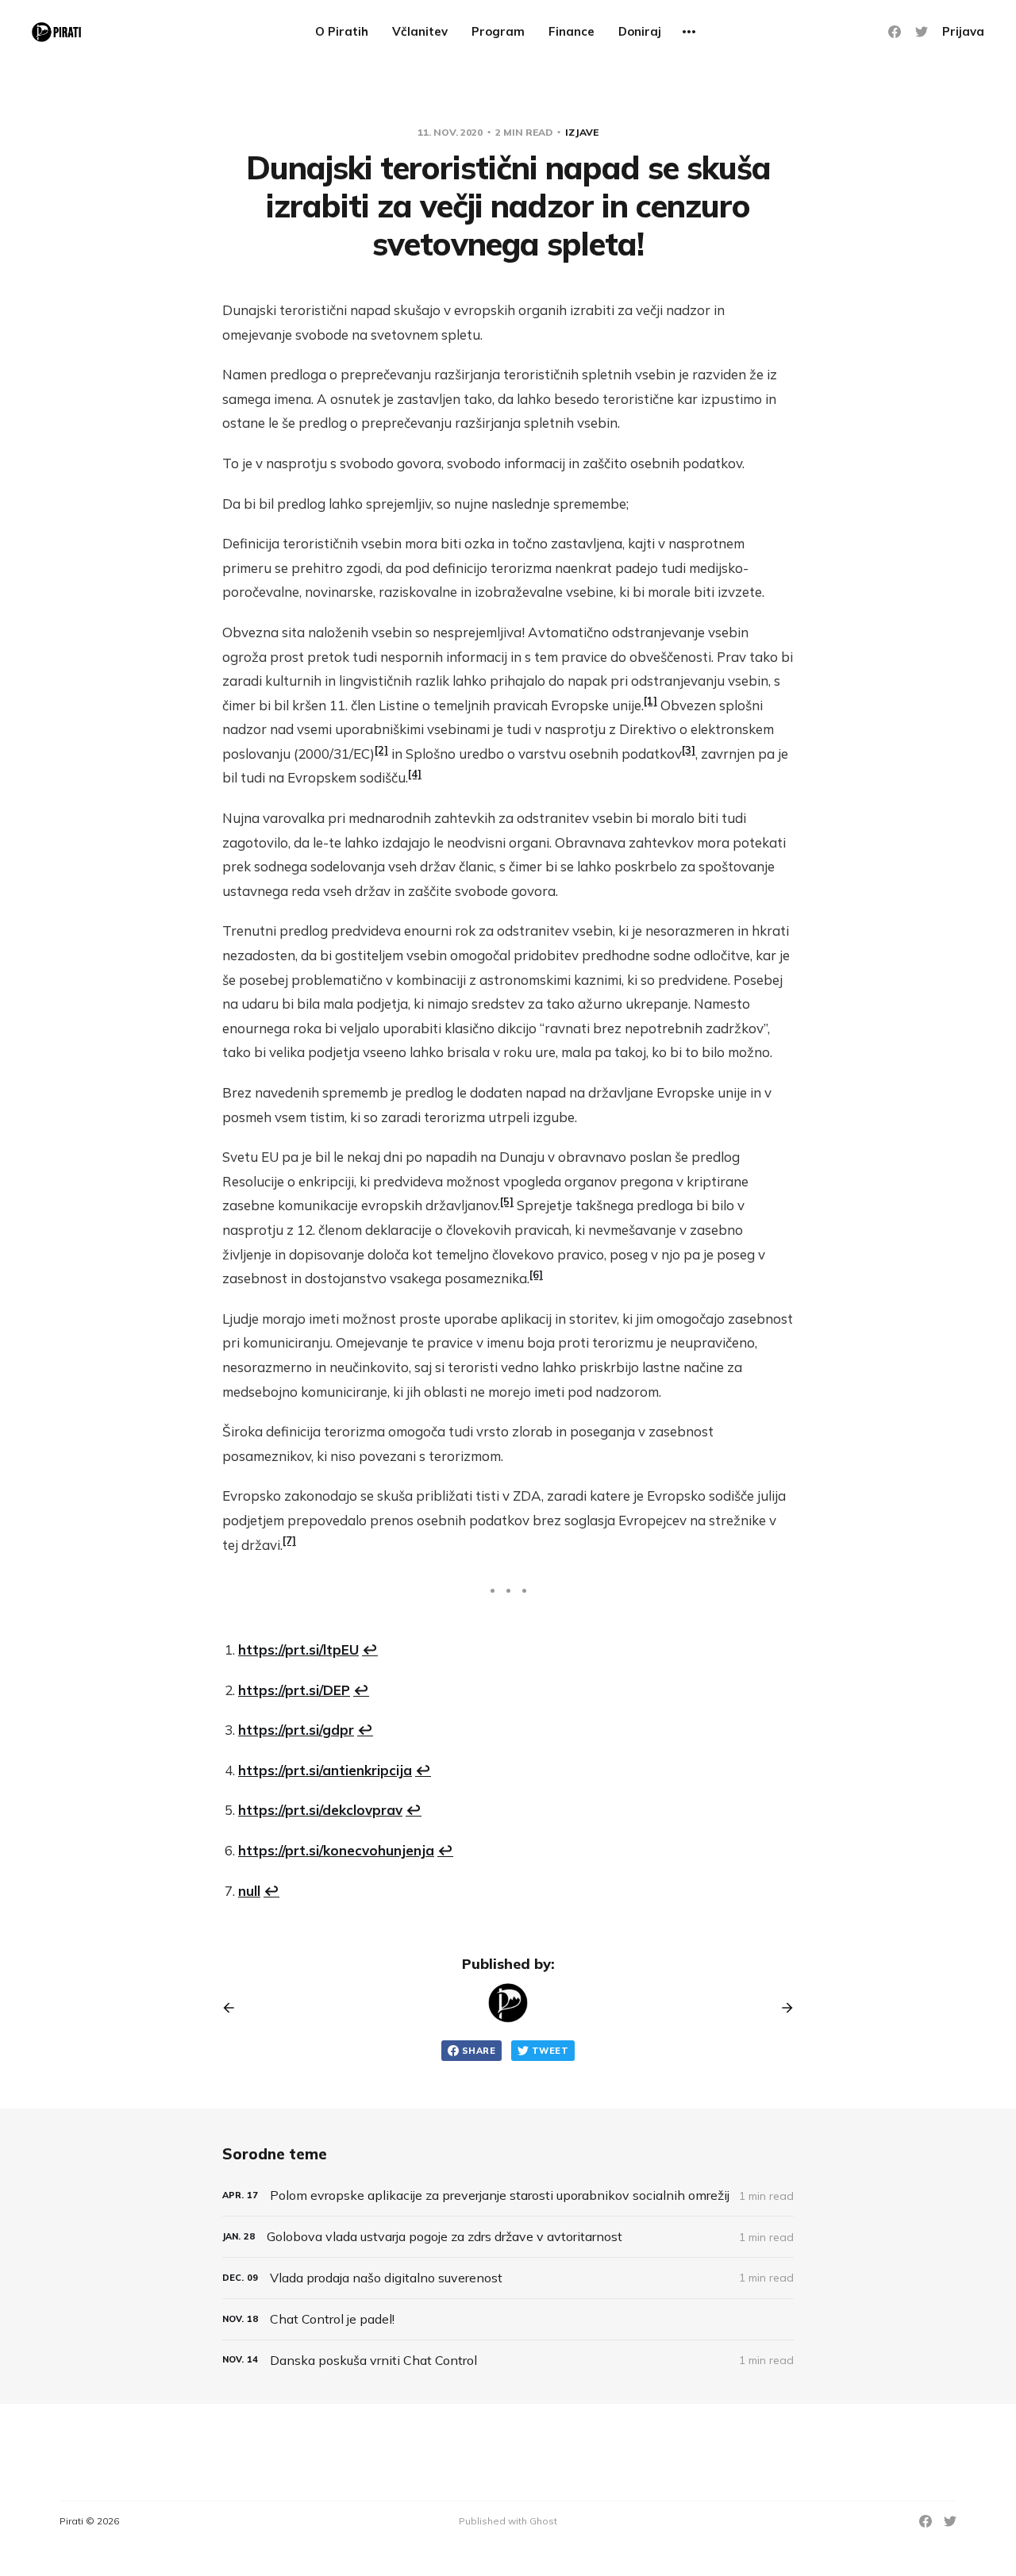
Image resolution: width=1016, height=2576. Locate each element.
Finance (571, 31)
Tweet (550, 2051)
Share (479, 2051)
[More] (689, 32)
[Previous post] (234, 2008)
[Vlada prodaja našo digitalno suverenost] (508, 2278)
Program (498, 31)
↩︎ (370, 1649)
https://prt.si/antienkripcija (325, 1770)
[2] (381, 750)
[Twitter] (922, 32)
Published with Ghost (508, 2521)
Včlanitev (420, 31)
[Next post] (782, 2008)
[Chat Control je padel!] (508, 2319)
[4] (415, 774)
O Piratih (342, 31)
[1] (650, 701)
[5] (507, 1201)
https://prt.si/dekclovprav (320, 1810)
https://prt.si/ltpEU (298, 1649)
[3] (689, 750)
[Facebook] (895, 32)
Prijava (963, 31)
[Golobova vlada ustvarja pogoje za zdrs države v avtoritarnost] (508, 2237)
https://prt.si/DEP (294, 1690)
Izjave (582, 132)
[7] (289, 1540)
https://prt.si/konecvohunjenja (336, 1850)
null (249, 1891)
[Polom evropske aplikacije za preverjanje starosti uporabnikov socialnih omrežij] (508, 2195)
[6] (536, 1275)
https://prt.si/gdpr (296, 1730)
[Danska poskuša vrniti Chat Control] (508, 2361)
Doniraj (640, 31)
